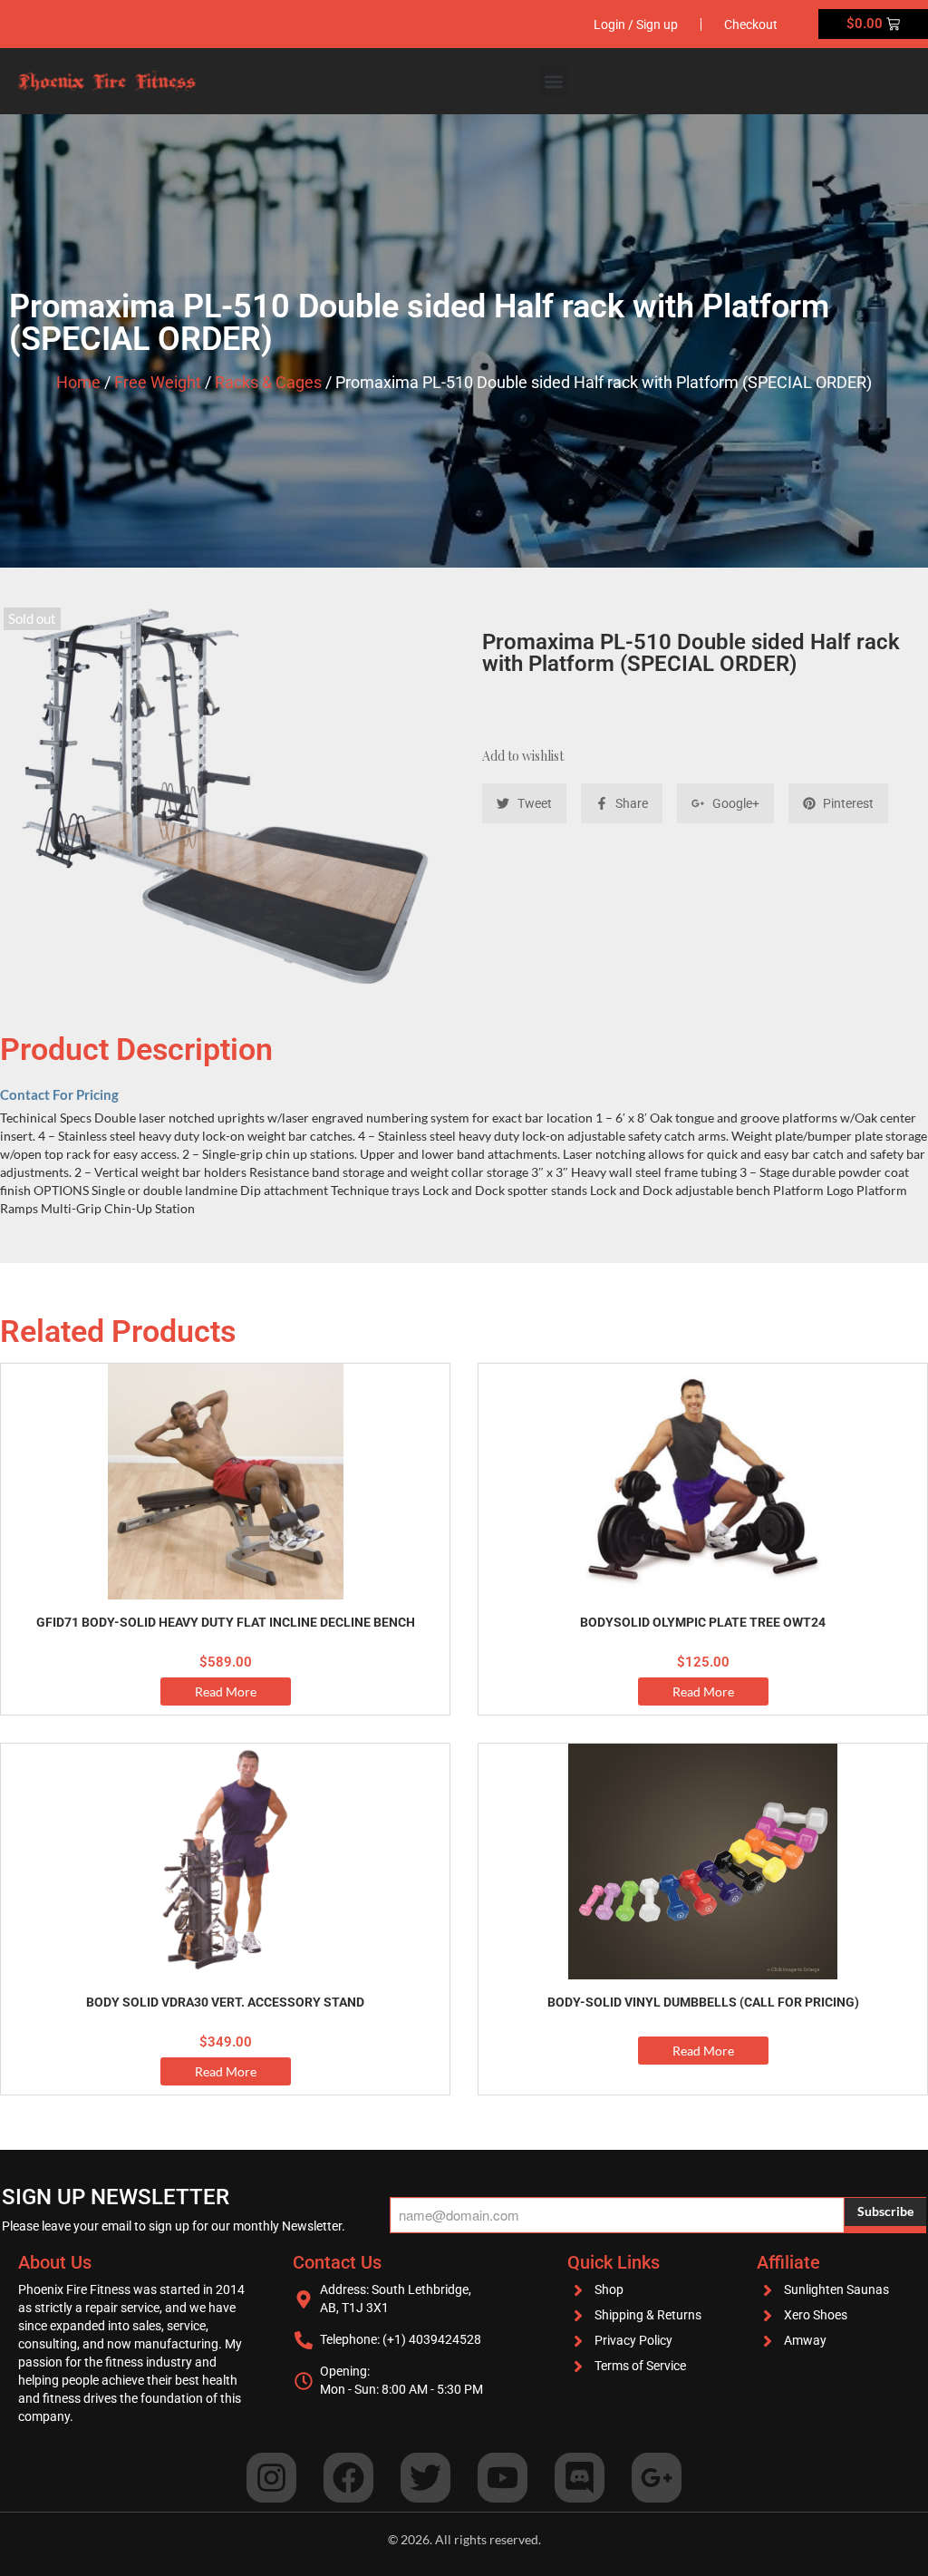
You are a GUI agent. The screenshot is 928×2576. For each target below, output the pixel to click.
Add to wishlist (523, 756)
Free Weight (158, 382)
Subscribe (885, 2211)
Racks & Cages (268, 382)
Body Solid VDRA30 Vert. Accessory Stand (225, 2002)
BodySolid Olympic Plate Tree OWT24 (703, 1622)
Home (78, 382)
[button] (553, 81)
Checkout (751, 24)
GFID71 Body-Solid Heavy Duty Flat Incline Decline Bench (226, 1622)
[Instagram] (271, 2478)
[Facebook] (348, 2478)
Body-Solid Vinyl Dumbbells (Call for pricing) (703, 2002)
